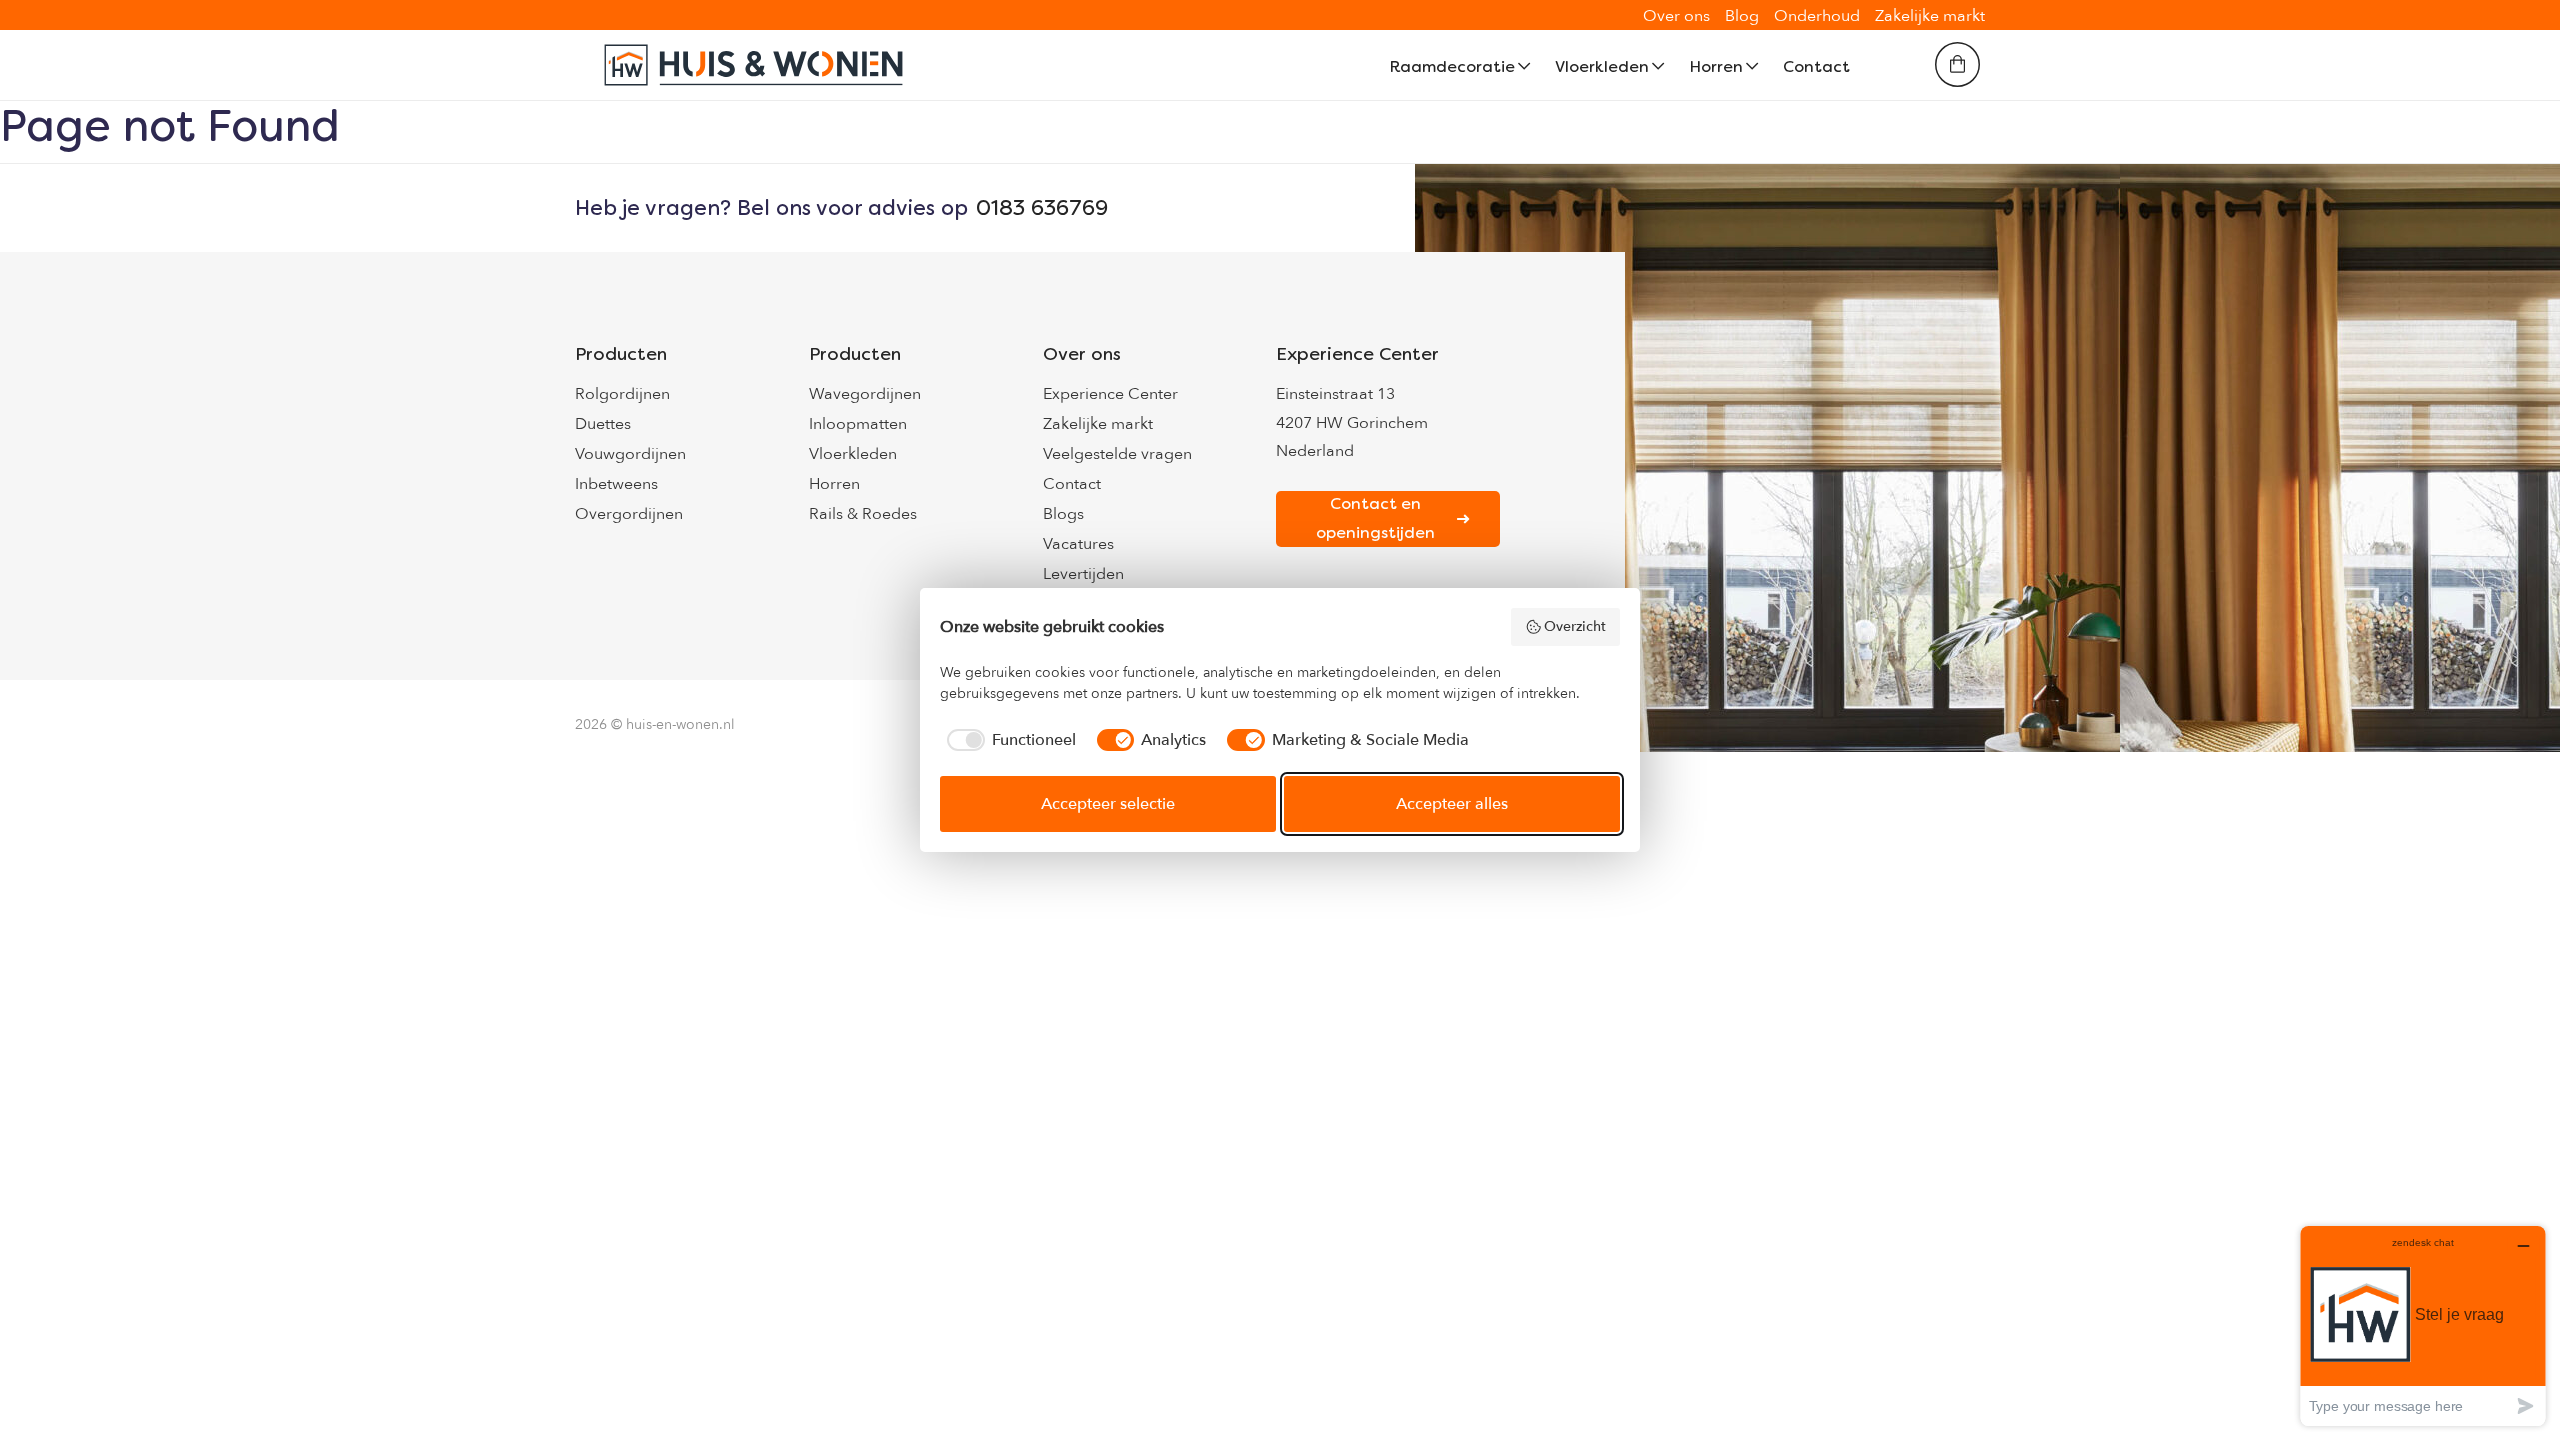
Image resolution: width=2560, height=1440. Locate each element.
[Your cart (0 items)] (1957, 64)
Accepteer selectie (1108, 804)
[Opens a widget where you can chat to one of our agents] (2423, 1325)
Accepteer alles (1452, 804)
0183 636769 (1042, 208)
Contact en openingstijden (1375, 518)
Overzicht (1575, 626)
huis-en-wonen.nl (680, 724)
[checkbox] (1008, 740)
